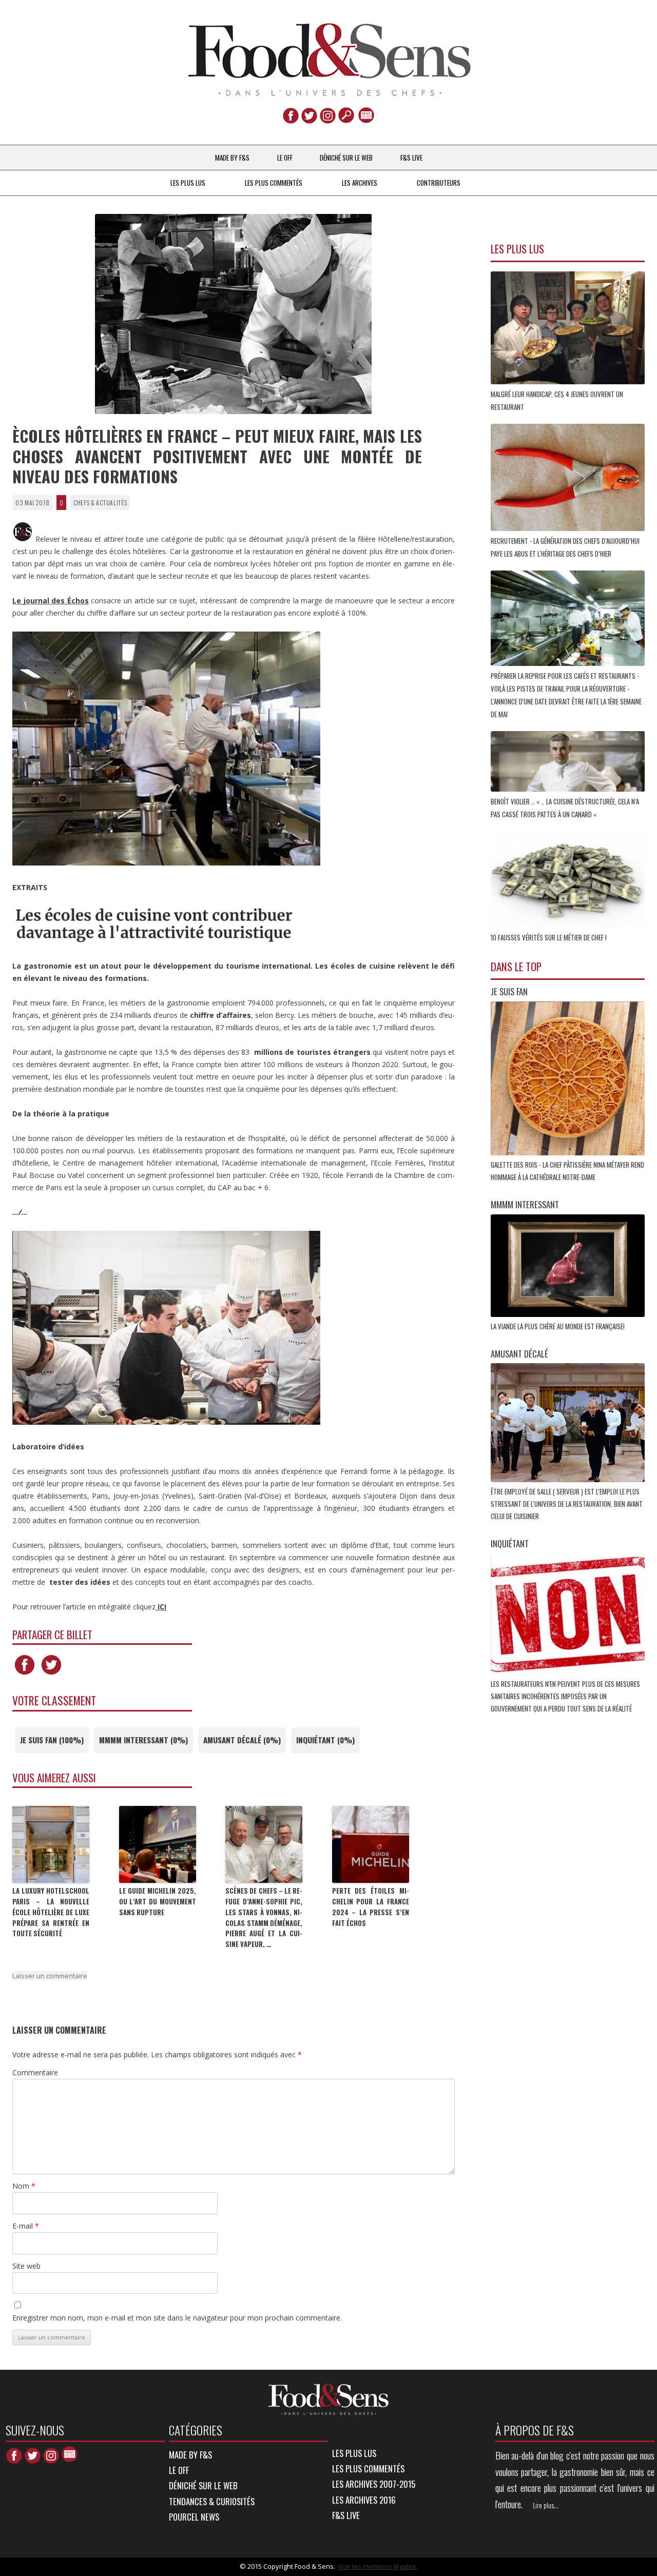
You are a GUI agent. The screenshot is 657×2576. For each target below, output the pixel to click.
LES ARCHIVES (360, 183)
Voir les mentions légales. (378, 2566)
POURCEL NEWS (194, 2517)
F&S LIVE (411, 158)
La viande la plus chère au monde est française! (558, 1326)
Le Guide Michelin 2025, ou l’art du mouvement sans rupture (158, 1901)
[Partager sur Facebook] (25, 1674)
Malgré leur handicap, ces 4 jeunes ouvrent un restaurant (557, 400)
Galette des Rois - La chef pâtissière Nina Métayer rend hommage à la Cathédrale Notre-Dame (567, 1171)
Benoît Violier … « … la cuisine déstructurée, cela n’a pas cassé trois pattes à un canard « (565, 808)
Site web (26, 2266)
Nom (24, 2186)
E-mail (26, 2226)
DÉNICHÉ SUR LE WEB (346, 158)
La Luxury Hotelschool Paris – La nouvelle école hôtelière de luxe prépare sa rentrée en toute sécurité (51, 1912)
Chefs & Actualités (100, 503)
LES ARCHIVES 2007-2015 (374, 2484)
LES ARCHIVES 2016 (364, 2500)
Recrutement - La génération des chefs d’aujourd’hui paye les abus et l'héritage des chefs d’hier (565, 547)
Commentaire (35, 2072)
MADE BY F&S (232, 158)
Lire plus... (546, 2505)
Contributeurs (439, 183)
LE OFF (285, 158)
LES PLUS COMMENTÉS (274, 183)
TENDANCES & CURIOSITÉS (212, 2501)
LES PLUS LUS (188, 183)
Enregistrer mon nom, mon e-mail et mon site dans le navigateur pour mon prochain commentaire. (177, 2318)
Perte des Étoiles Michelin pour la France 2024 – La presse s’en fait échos (371, 1906)
